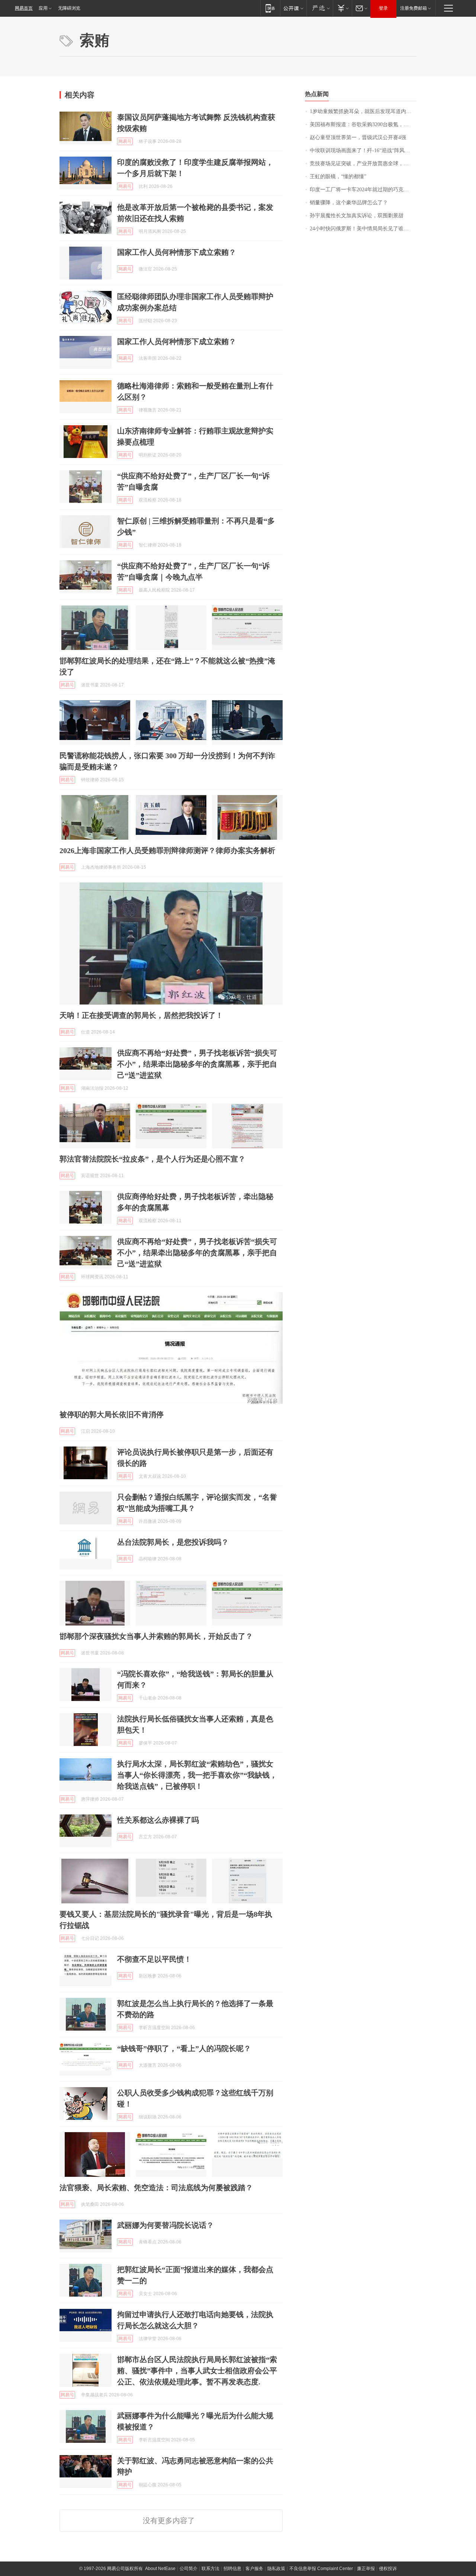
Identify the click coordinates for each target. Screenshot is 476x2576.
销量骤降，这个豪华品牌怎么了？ (349, 203)
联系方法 (210, 2569)
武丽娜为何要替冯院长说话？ (165, 2225)
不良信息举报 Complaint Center (321, 2569)
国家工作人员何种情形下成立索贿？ (177, 252)
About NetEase (160, 2569)
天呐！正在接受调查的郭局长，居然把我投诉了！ (141, 1015)
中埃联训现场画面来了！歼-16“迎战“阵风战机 (362, 150)
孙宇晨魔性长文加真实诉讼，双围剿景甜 (357, 216)
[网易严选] (320, 8)
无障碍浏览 (69, 8)
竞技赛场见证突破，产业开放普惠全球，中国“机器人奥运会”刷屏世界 (363, 164)
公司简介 (189, 2569)
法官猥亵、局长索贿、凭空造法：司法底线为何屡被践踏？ (156, 2188)
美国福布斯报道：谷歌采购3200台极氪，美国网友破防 (363, 124)
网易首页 (24, 8)
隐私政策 (276, 2569)
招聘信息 (232, 2569)
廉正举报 (366, 2569)
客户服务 (254, 2569)
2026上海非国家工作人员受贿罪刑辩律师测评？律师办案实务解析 (167, 850)
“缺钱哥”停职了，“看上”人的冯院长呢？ (184, 2048)
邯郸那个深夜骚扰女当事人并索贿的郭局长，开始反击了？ (156, 1636)
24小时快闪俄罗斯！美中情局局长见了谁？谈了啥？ (363, 229)
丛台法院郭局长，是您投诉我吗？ (173, 1542)
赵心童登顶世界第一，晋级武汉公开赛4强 (358, 137)
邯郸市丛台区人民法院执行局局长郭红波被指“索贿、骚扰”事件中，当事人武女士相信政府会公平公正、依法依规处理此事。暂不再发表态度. (197, 2371)
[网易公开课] (293, 8)
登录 (383, 8)
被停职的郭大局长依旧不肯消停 (112, 1414)
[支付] (342, 8)
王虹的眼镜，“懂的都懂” (338, 177)
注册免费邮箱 (414, 8)
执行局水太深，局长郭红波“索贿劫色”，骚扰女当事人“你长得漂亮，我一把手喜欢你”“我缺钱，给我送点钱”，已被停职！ (197, 1775)
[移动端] (270, 8)
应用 (43, 8)
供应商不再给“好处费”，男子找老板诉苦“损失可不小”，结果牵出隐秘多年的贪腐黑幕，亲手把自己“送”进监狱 (197, 1064)
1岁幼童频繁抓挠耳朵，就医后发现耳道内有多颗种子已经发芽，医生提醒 (363, 111)
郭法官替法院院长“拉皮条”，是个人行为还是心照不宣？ (152, 1159)
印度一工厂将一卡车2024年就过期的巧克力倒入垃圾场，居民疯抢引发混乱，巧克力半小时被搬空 (363, 190)
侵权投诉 (388, 2569)
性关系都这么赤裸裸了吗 (158, 1820)
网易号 (125, 141)
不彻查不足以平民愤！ (154, 1959)
